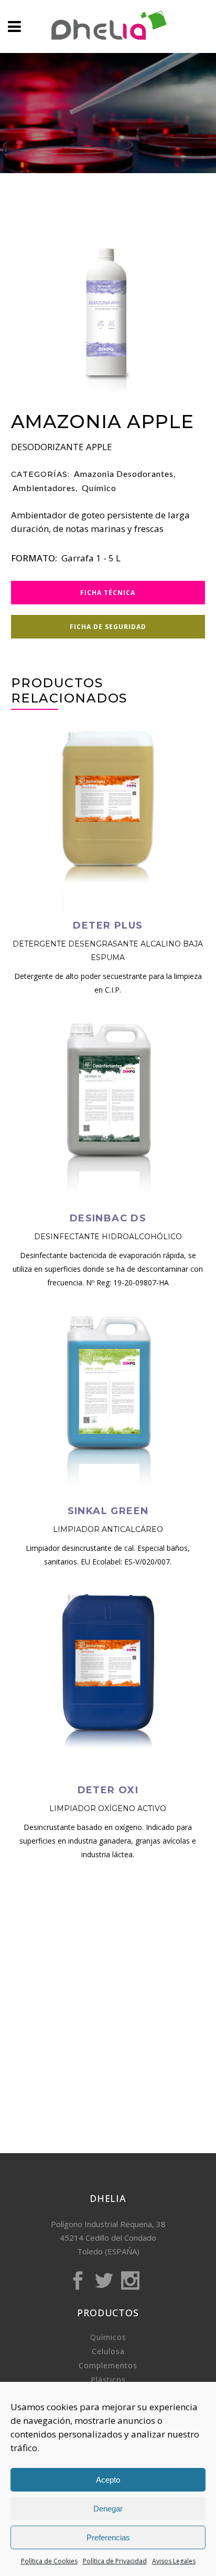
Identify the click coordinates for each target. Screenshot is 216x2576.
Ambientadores (44, 488)
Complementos (108, 2365)
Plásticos (108, 2380)
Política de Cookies (49, 2561)
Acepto (108, 2480)
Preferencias (108, 2537)
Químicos (108, 2337)
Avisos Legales (174, 2561)
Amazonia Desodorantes (124, 473)
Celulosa (108, 2351)
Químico (99, 488)
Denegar (108, 2509)
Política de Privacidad (115, 2561)
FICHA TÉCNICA (108, 593)
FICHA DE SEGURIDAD (108, 627)
